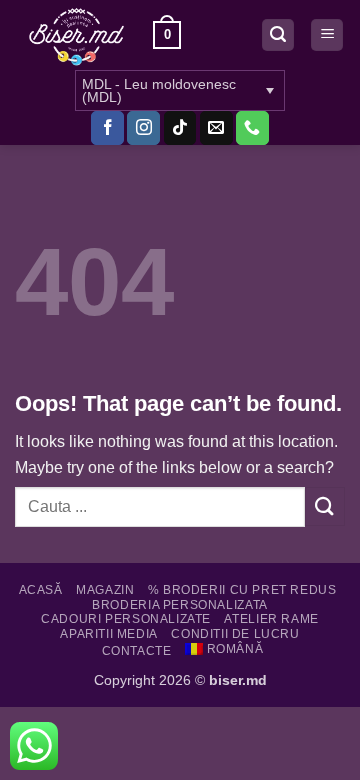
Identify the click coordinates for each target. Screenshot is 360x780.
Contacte (137, 651)
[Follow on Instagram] (143, 128)
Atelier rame (271, 619)
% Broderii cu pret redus (242, 590)
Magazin (105, 590)
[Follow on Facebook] (107, 128)
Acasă (41, 590)
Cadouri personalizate (126, 619)
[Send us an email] (216, 128)
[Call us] (252, 128)
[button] (167, 35)
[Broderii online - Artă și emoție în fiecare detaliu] (76, 35)
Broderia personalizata (179, 605)
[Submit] (325, 506)
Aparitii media (109, 634)
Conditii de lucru (235, 634)
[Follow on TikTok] (180, 128)
